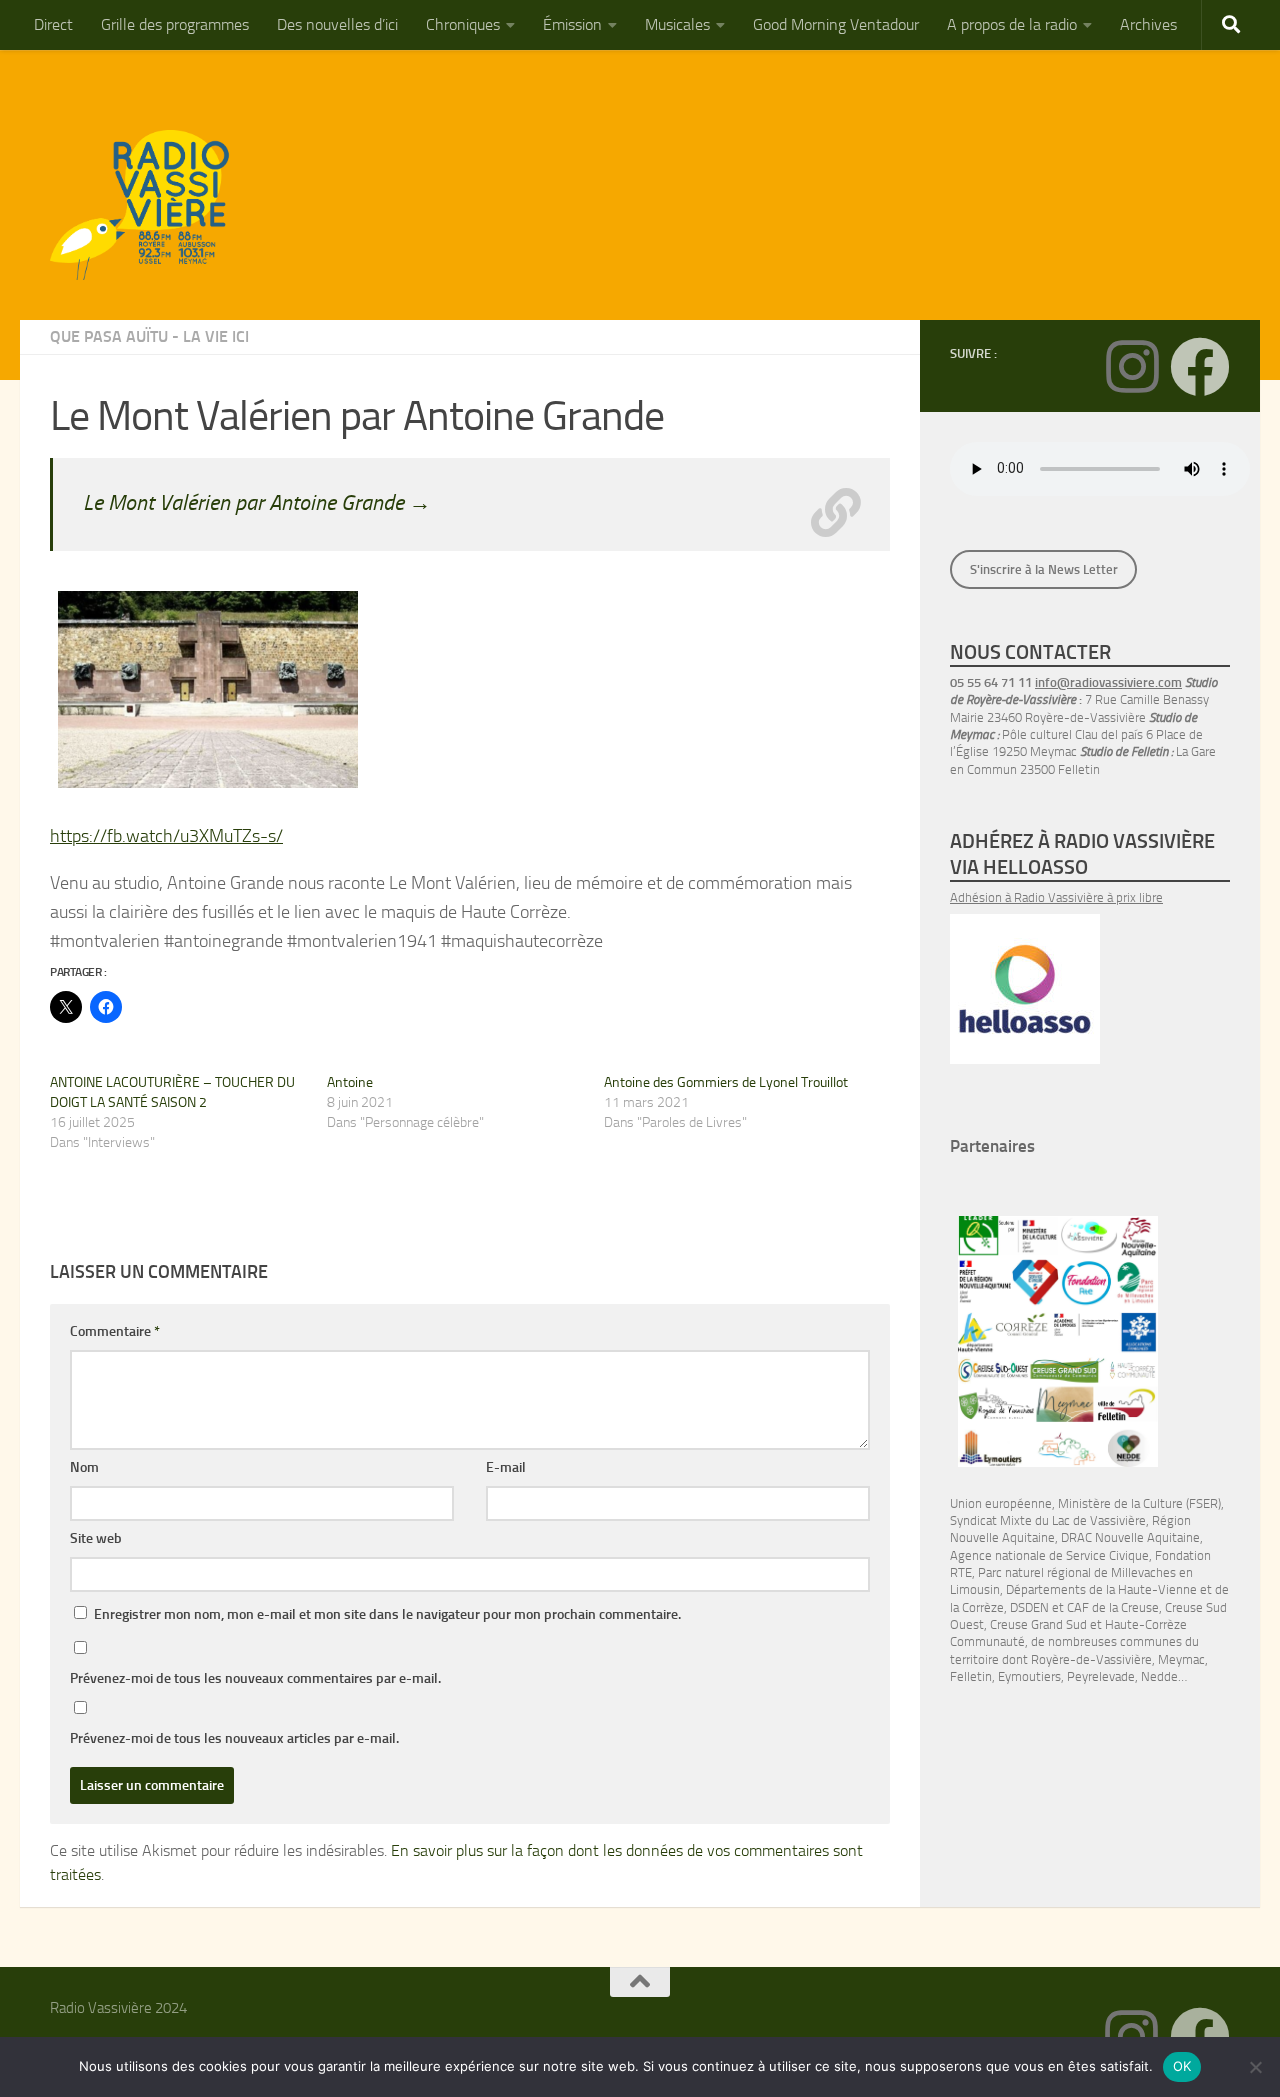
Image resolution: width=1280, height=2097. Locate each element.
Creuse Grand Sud (1038, 1624)
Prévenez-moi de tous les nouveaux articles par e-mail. (234, 1738)
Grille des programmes (175, 24)
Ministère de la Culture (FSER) (1139, 1503)
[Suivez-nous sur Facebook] (1200, 367)
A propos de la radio (1012, 24)
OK (1182, 2066)
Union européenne (1001, 1503)
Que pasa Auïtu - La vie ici (149, 336)
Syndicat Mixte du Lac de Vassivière (1048, 1520)
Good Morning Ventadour (836, 24)
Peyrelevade (1101, 1676)
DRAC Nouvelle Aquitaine (1130, 1537)
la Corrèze (977, 1607)
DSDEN (1029, 1607)
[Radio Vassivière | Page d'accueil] (151, 205)
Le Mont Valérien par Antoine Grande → (257, 502)
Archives (1148, 24)
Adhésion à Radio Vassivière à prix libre (1056, 897)
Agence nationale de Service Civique (1049, 1555)
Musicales (677, 24)
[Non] (1255, 2067)
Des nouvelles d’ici (337, 24)
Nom (84, 1467)
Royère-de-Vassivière (1091, 1659)
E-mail (506, 1467)
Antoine (350, 1082)
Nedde (1159, 1676)
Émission (572, 24)
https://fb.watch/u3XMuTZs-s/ (166, 836)
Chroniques (463, 24)
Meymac (1181, 1659)
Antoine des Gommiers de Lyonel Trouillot (726, 1082)
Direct (53, 24)
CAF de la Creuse (1113, 1607)
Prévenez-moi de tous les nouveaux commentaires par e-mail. (255, 1678)
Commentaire (115, 1331)
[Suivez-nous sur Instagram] (1132, 367)
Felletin (971, 1676)
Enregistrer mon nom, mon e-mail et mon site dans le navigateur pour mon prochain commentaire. (387, 1614)
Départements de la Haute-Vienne (1101, 1589)
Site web (96, 1538)
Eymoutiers (1029, 1676)
